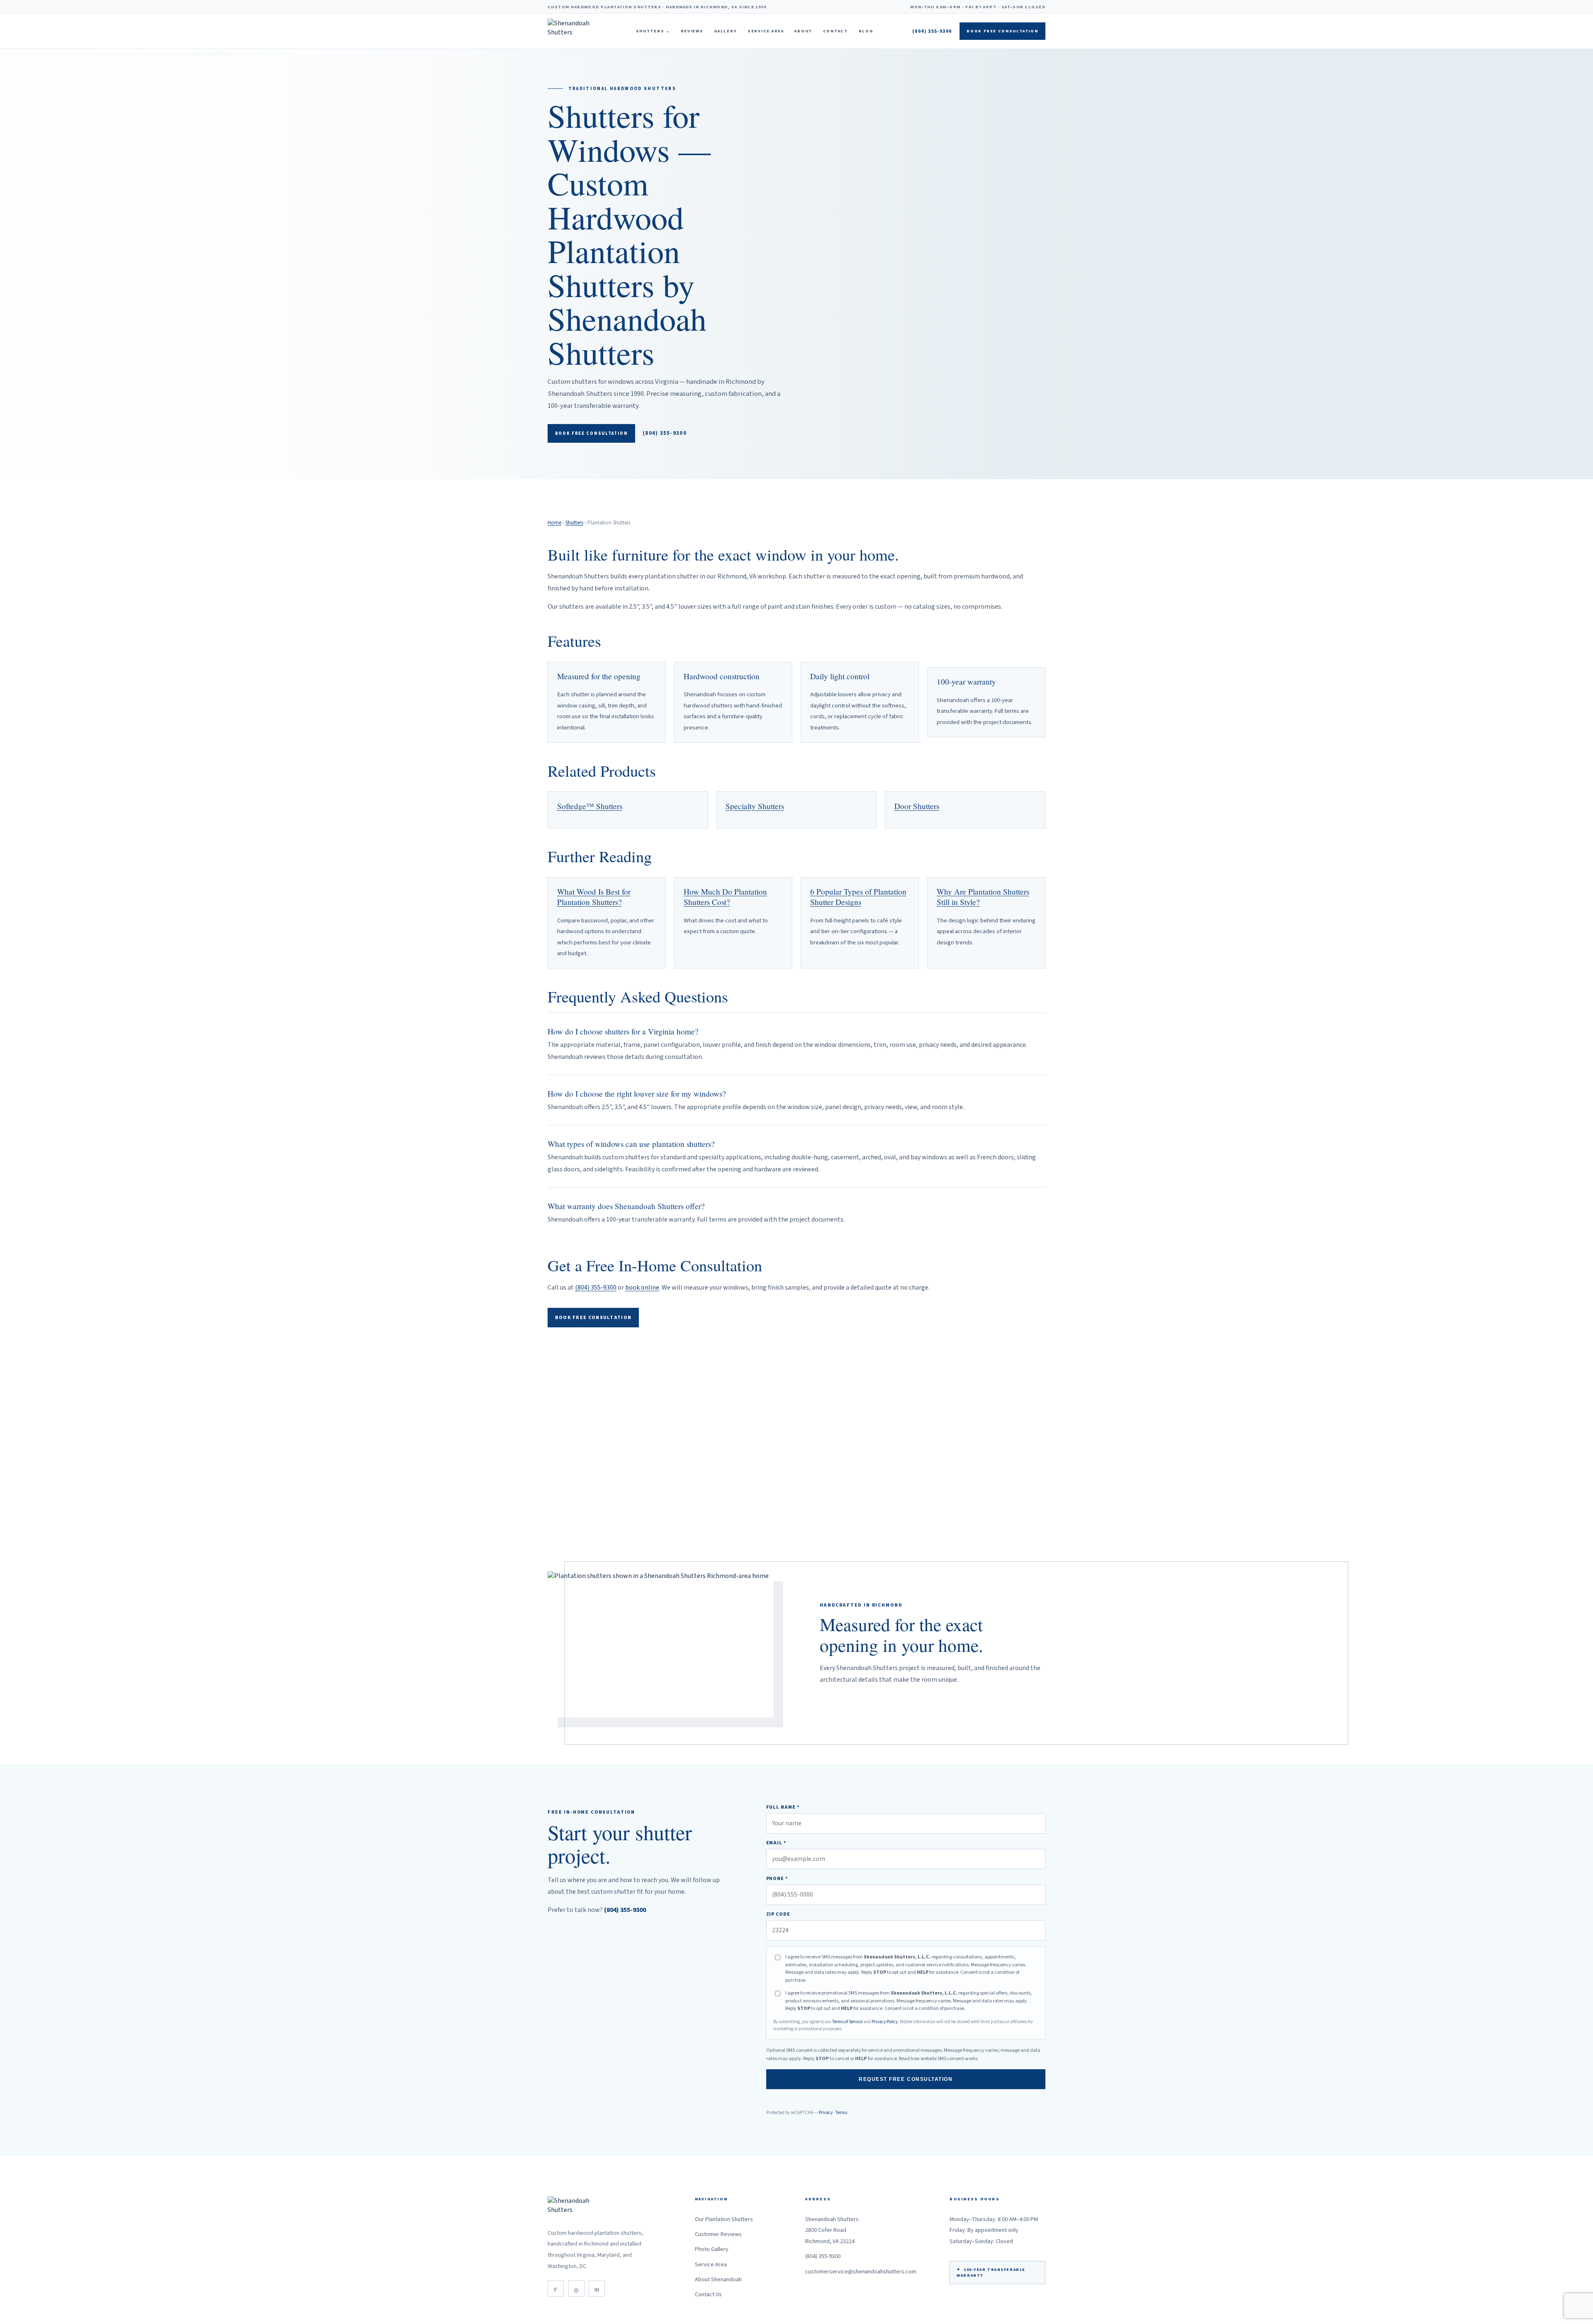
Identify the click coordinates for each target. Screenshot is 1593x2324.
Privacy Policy (885, 2022)
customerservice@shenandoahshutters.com (861, 2272)
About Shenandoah (718, 2280)
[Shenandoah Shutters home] (572, 31)
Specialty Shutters (755, 806)
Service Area (766, 31)
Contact (835, 31)
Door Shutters (917, 806)
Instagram (576, 2289)
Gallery (725, 31)
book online (642, 1288)
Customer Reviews (718, 2234)
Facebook (556, 2289)
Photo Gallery (712, 2249)
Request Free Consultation (906, 2079)
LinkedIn (597, 2289)
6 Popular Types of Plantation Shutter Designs (858, 897)
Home (554, 523)
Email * (776, 1843)
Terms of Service (847, 2022)
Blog (866, 31)
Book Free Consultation (1002, 31)
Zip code (778, 1914)
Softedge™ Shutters (590, 806)
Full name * (783, 1807)
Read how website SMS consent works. (939, 2059)
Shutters (653, 31)
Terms (841, 2113)
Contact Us (708, 2295)
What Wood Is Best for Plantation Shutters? (594, 897)
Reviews (692, 31)
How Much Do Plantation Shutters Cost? (725, 897)
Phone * (777, 1879)
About (803, 31)
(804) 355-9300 (932, 31)
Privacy (826, 2113)
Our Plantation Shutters (724, 2219)
